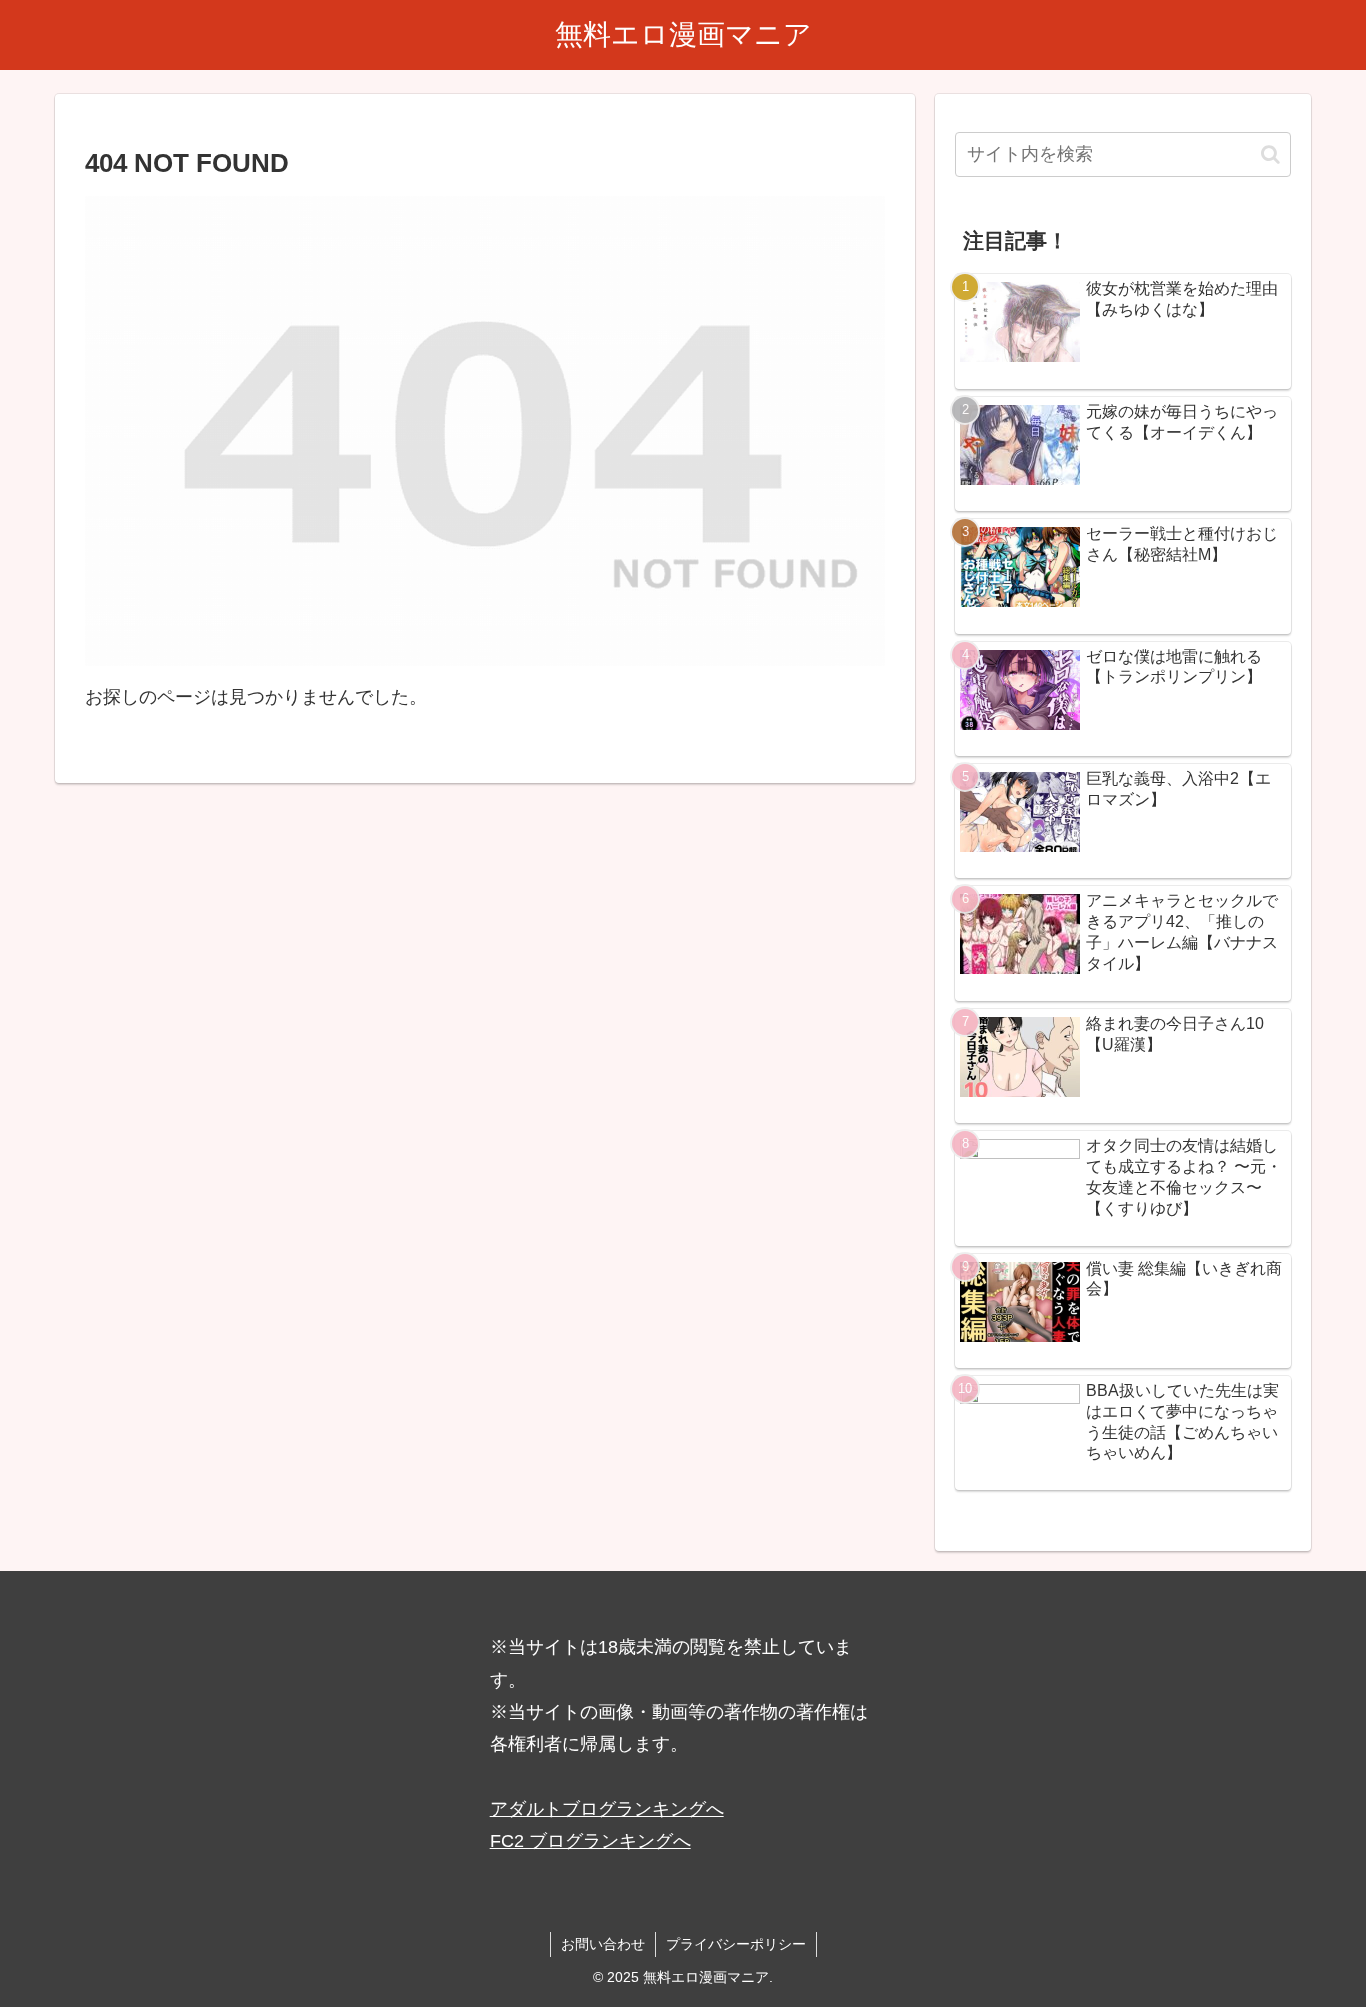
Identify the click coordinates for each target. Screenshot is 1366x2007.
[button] (1270, 154)
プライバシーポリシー (736, 1944)
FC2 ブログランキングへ (590, 1841)
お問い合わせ (603, 1944)
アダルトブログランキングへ (607, 1809)
